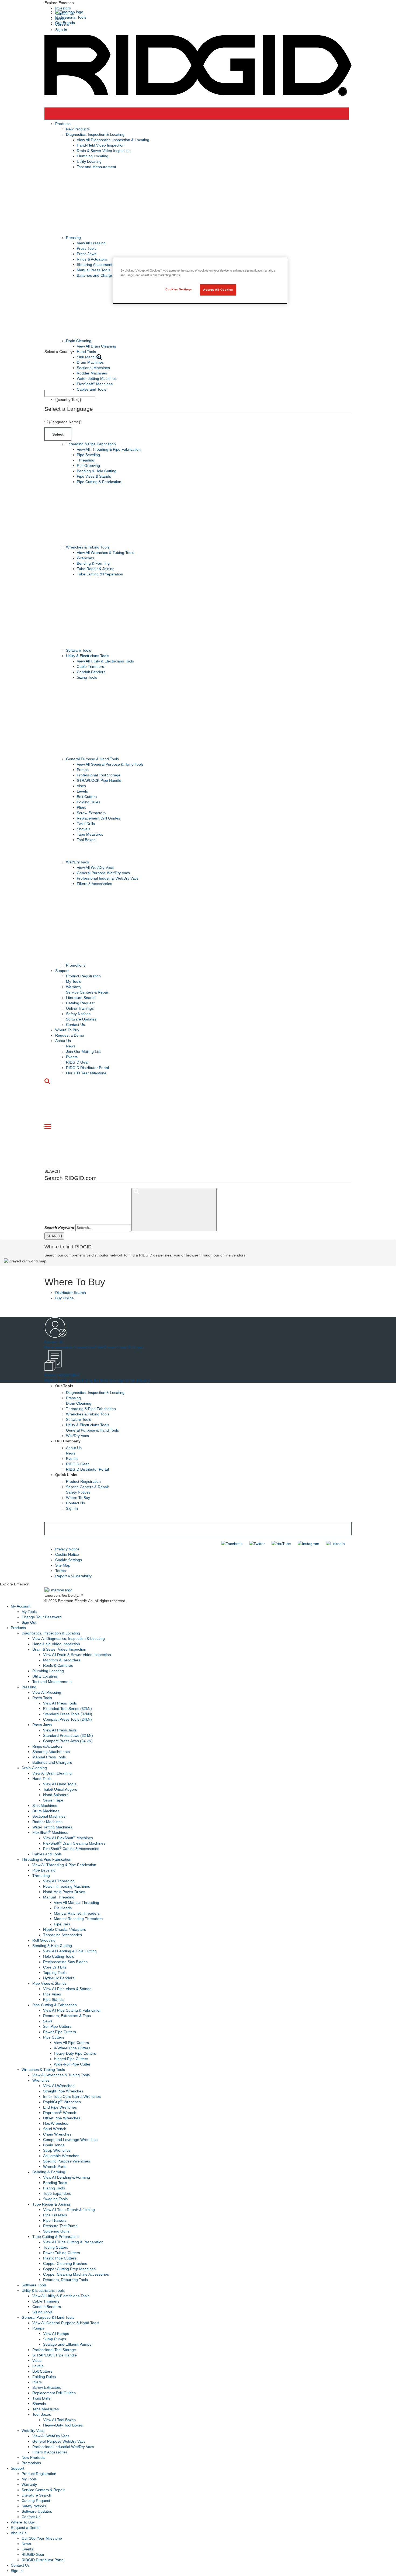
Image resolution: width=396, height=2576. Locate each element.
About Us (63, 1041)
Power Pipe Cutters (60, 2032)
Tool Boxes (86, 840)
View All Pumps (56, 2334)
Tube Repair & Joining (96, 569)
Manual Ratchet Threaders (77, 1913)
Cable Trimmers (90, 666)
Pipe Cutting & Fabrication (99, 482)
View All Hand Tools (60, 1784)
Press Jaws (86, 254)
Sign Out (29, 1622)
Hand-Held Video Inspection (101, 145)
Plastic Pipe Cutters (60, 2258)
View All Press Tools (60, 1703)
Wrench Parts (55, 2167)
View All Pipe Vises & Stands (67, 1989)
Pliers (81, 807)
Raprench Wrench (60, 2113)
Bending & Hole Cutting (97, 471)
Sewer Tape (53, 1800)
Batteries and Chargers (97, 275)
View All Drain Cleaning (96, 346)
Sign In (61, 30)
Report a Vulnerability (73, 1576)
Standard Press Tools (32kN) (68, 1714)
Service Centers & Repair (88, 992)
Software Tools (79, 650)
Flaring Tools (54, 2188)
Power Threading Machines (67, 1886)
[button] (198, 3)
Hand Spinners (56, 1795)
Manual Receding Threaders (78, 1919)
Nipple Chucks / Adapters (65, 1929)
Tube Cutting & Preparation (100, 574)
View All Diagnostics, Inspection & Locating (113, 140)
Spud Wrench (55, 2129)
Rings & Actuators (92, 259)
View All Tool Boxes (59, 2420)
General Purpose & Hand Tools (92, 759)
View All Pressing (91, 243)
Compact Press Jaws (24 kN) (68, 1741)
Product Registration (83, 976)
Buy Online (65, 1298)
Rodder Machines (92, 373)
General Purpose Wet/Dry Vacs (103, 873)
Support (62, 971)
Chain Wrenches (57, 2134)
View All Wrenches (59, 2086)
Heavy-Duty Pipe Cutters (75, 2053)
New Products (78, 129)
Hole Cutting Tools (59, 1956)
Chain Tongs (54, 2145)
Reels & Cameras (58, 1665)
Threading (86, 460)
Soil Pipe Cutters (57, 2026)
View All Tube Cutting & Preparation (73, 2242)
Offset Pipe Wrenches (62, 2118)
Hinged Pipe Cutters (71, 2059)
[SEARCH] (174, 1209)
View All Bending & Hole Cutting (70, 1951)
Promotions (76, 965)
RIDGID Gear (77, 1062)
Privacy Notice (67, 1549)
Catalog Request (80, 1003)
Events (72, 1057)
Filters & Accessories (94, 884)
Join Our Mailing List (83, 1051)
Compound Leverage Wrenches (70, 2140)
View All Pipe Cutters (71, 2043)
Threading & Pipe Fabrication (91, 444)
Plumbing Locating (93, 156)
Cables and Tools (91, 389)
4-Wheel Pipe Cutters (72, 2048)
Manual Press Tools (93, 270)
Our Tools (64, 1386)
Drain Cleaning (79, 341)
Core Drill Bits (55, 1967)
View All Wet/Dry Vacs (95, 867)
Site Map (63, 1565)
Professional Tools (71, 17)
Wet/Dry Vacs (77, 862)
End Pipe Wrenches (60, 2107)
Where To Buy (67, 1030)
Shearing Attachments (95, 265)
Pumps (83, 770)
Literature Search (81, 998)
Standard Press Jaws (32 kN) (68, 1735)
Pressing (73, 238)
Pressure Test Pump (60, 2226)
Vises (81, 786)
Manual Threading (59, 1897)
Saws (48, 2021)
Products (63, 124)
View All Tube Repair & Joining (69, 2210)
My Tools (74, 981)
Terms (60, 1571)
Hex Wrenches (56, 2123)
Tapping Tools (55, 1973)
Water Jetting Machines (97, 379)
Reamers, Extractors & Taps (67, 2016)
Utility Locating (89, 161)
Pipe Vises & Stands (94, 476)
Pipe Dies (62, 1924)
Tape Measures (90, 834)
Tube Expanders (57, 2193)
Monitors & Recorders (62, 1660)
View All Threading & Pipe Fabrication (109, 449)
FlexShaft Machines (95, 384)
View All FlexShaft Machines (68, 1838)
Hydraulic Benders (59, 1978)
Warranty (74, 987)
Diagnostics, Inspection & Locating (95, 134)
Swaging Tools (55, 2199)
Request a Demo (70, 1035)
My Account (21, 1606)
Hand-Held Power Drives (64, 1892)
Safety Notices (78, 1014)
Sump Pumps (55, 2339)
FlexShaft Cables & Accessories (71, 1849)
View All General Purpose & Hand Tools (110, 764)
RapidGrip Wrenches (62, 2102)
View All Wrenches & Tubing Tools (105, 553)
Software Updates (81, 1019)
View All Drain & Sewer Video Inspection (77, 1655)
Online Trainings (80, 1008)
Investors (63, 8)
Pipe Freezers (55, 2215)
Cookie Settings (69, 1560)
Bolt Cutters (87, 797)
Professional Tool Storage (99, 775)
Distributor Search (71, 1293)
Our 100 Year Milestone (86, 1073)
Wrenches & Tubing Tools (88, 547)
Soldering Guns (56, 2231)
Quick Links (66, 1475)
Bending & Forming (93, 563)
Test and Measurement (96, 167)
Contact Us (75, 1025)
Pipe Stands (53, 1999)
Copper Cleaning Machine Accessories (76, 2274)
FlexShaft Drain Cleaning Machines (74, 1843)
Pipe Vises (52, 1994)
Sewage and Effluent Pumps (67, 2344)
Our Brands (65, 23)
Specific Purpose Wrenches (67, 2161)
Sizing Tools (87, 677)
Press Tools (87, 248)
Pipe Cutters (54, 2037)
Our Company (68, 1441)
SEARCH (54, 1236)
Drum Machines (90, 362)
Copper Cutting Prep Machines (69, 2269)
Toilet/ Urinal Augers (60, 1789)
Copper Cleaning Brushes (65, 2263)
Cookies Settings (179, 289)
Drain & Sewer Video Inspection (104, 151)
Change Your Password (42, 1617)
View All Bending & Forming (67, 2177)
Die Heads (63, 1908)
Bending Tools (55, 2183)
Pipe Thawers (55, 2220)
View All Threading (59, 1881)
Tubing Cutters (56, 2247)
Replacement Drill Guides (98, 818)
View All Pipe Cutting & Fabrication (72, 2010)
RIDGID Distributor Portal (87, 1068)
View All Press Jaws (60, 1730)
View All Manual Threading (77, 1903)
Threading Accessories (62, 1935)
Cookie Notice (67, 1554)
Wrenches (85, 558)
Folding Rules (88, 802)
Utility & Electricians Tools (88, 656)
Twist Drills (86, 824)
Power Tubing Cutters (62, 2253)
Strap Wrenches (57, 2150)
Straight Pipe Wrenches (63, 2091)
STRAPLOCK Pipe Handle (99, 780)
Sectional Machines (93, 368)
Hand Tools (86, 352)
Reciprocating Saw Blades (65, 1962)
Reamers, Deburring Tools (65, 2280)
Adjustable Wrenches (61, 2156)
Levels (82, 791)
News (71, 1046)
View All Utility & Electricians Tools (105, 661)
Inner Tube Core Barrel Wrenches (72, 2096)
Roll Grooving (88, 466)
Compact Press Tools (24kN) (67, 1719)
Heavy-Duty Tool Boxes (63, 2425)
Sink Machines (89, 357)
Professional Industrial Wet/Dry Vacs (108, 878)
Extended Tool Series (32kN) (67, 1709)
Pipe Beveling (88, 455)
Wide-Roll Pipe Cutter (72, 2064)
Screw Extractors (91, 813)
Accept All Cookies (218, 290)
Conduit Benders (91, 672)
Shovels (84, 829)
